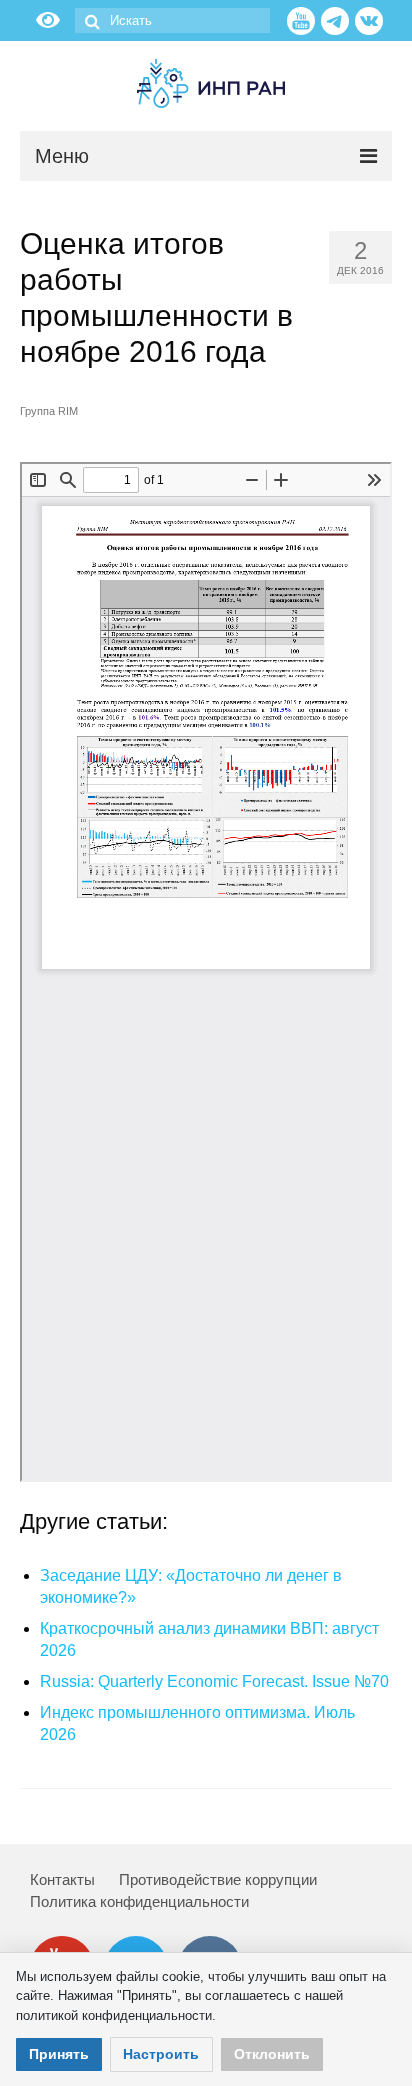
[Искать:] (172, 20)
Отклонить (272, 2054)
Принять (59, 2054)
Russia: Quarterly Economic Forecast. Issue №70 (214, 1681)
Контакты (62, 1879)
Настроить (161, 2054)
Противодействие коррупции (218, 1879)
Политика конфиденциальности (139, 1901)
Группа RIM (49, 411)
